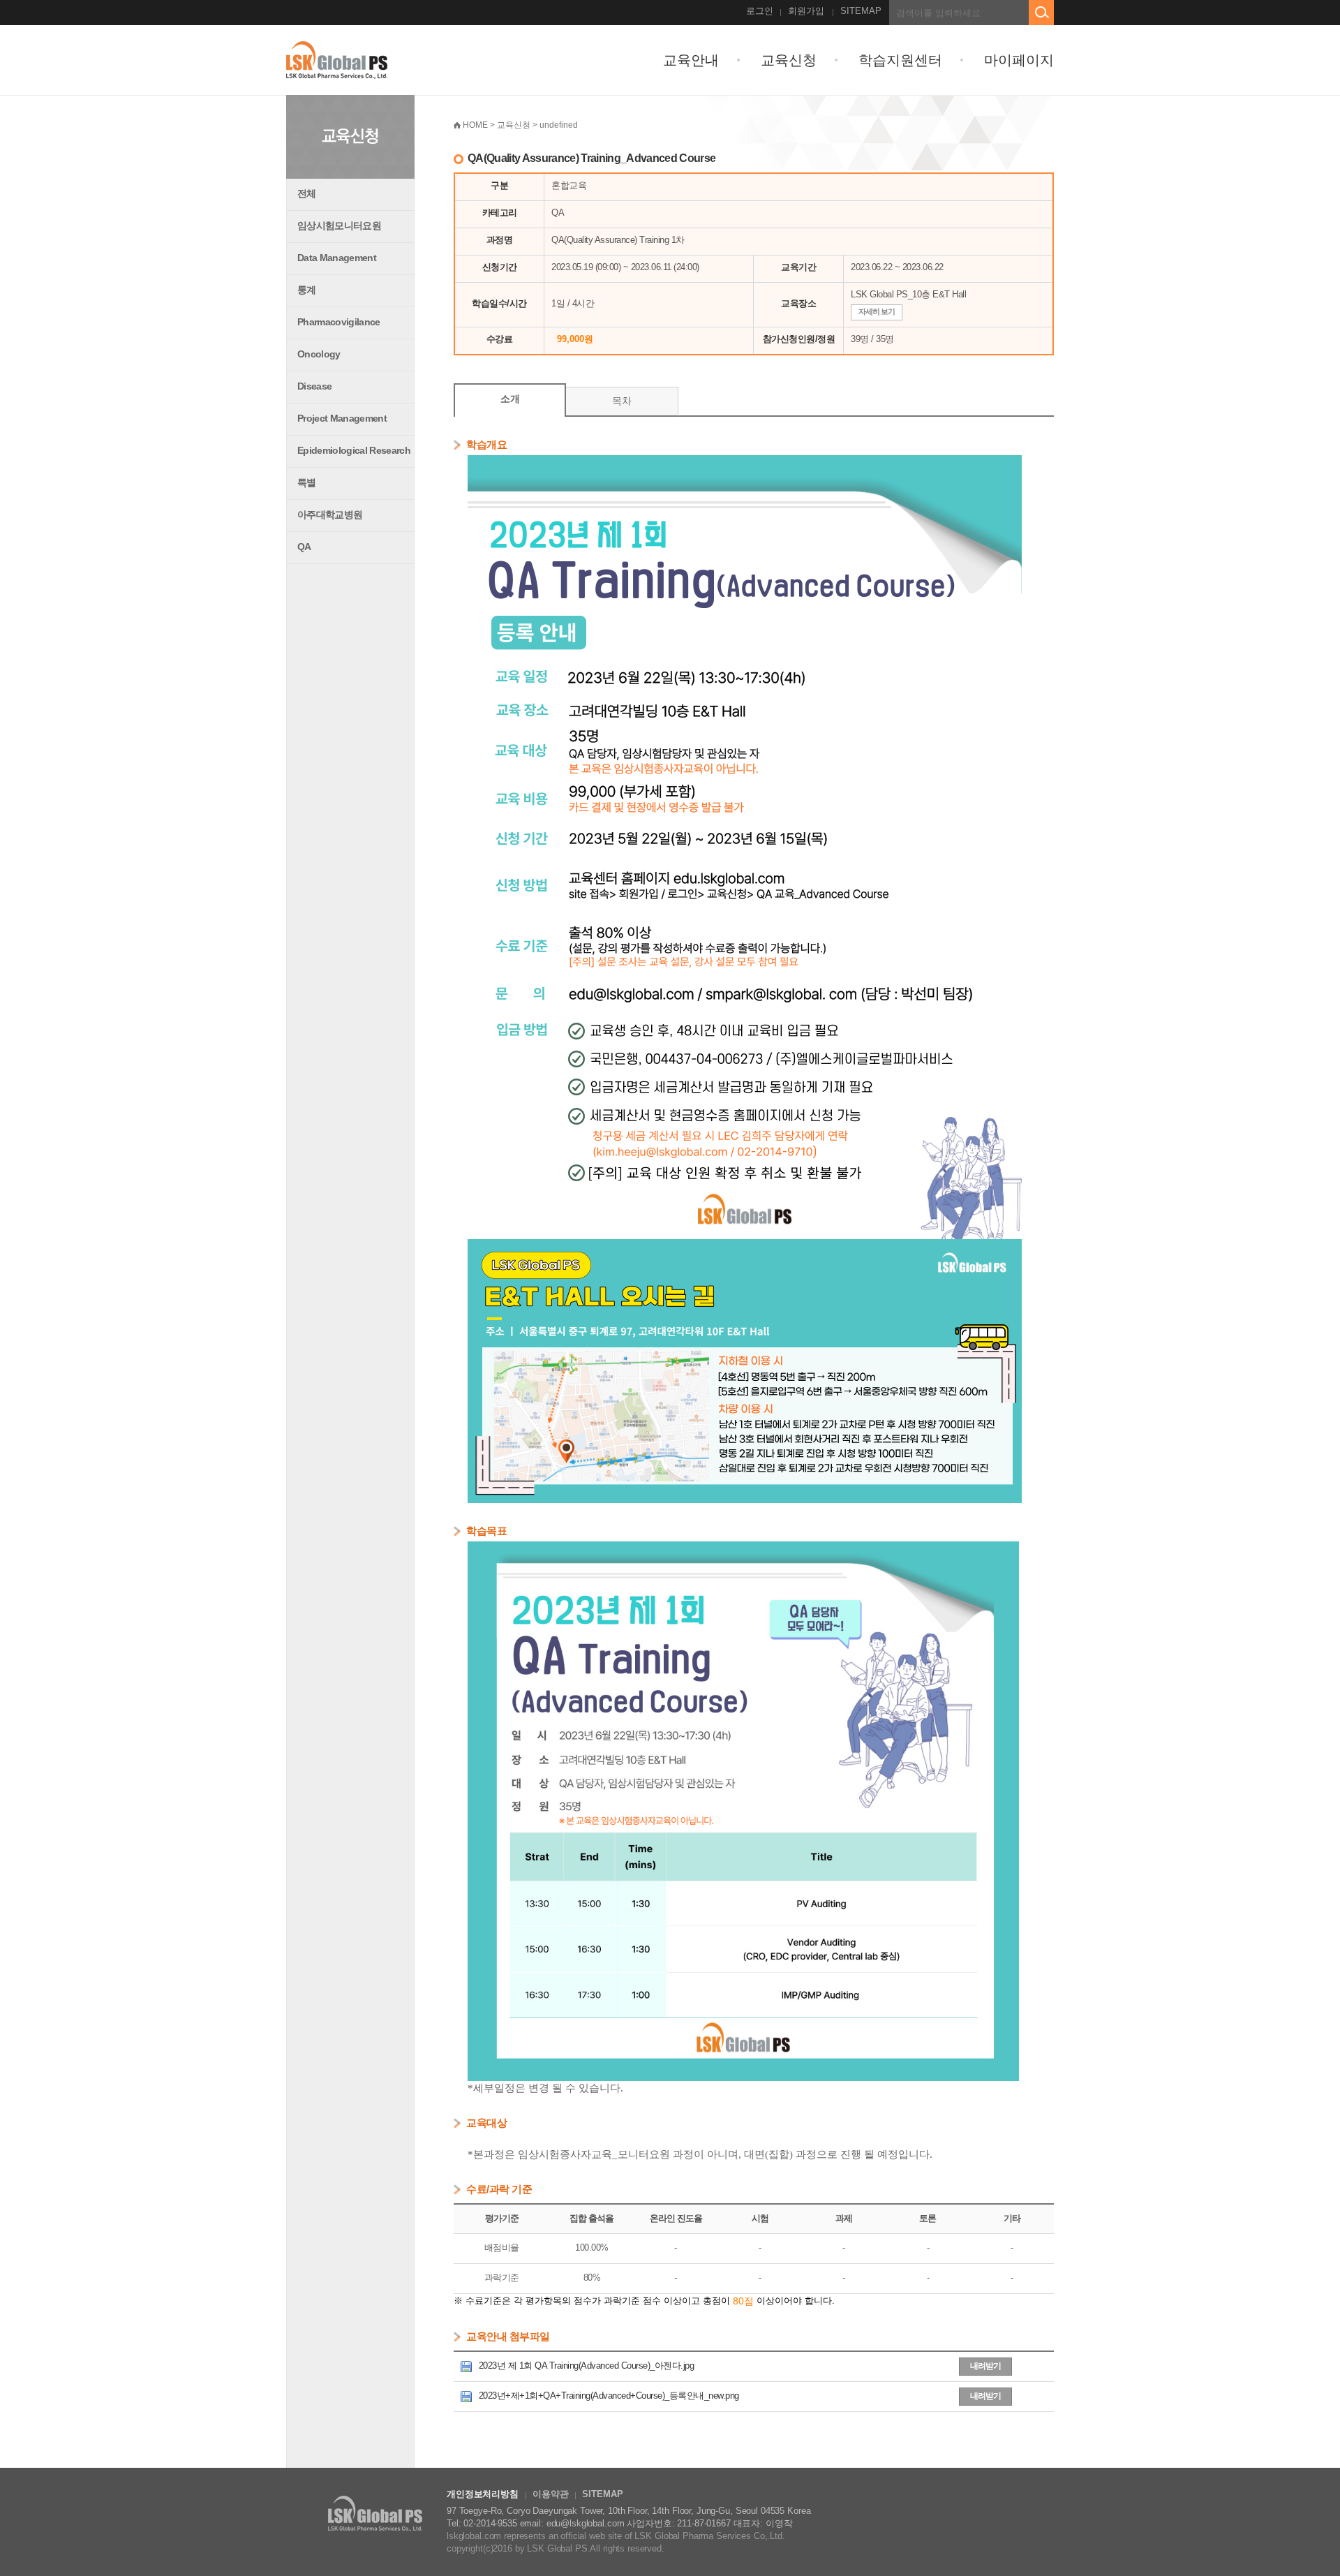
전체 (307, 193)
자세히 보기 (877, 311)
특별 (307, 482)
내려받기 (985, 2366)
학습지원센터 (900, 60)
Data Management (337, 258)
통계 (307, 290)
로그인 (760, 11)
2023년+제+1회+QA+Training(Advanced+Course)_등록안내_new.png (608, 2396)
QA (304, 547)
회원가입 (806, 11)
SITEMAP (861, 11)
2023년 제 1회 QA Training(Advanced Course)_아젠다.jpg (585, 2366)
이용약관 (550, 2494)
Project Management (342, 418)
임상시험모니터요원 (339, 225)
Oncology (319, 354)
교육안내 (691, 60)
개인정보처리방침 (483, 2494)
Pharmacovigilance (339, 322)
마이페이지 (1019, 60)
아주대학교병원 (330, 515)
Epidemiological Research (354, 450)
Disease (314, 386)
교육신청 (789, 60)
